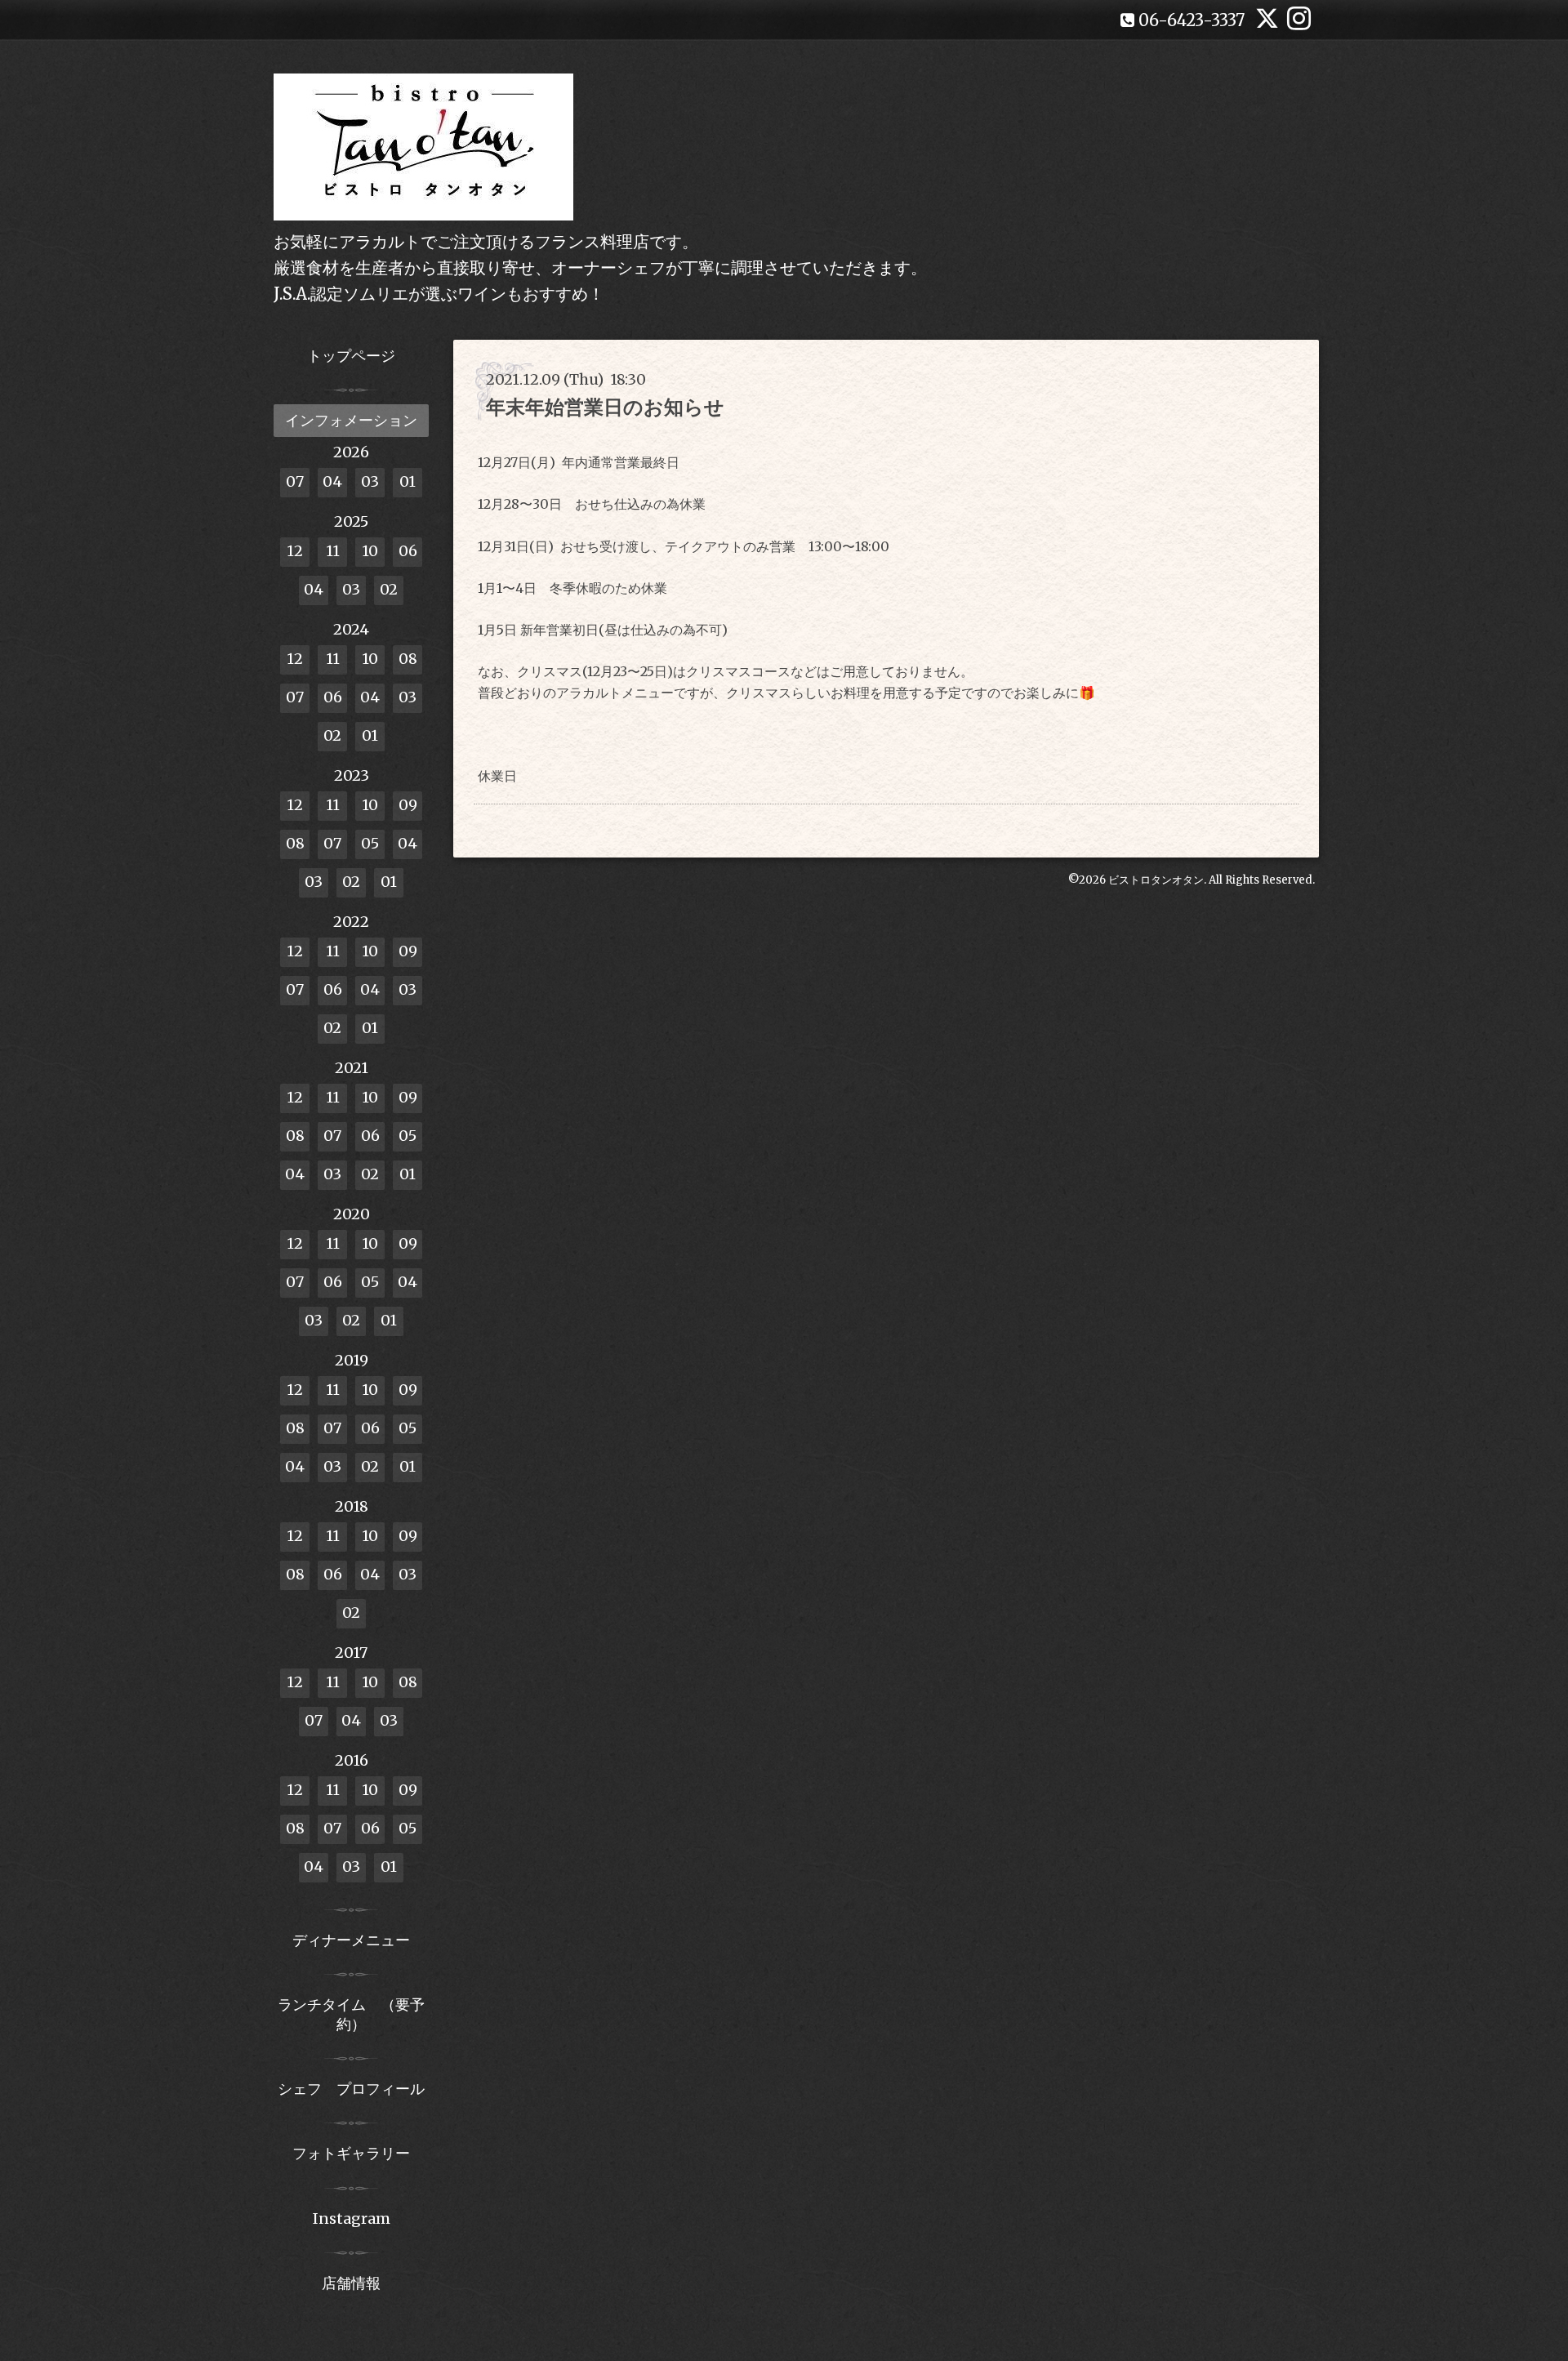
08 (408, 659)
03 (370, 481)
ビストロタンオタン (1156, 880)
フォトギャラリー (351, 2153)
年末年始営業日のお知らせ (605, 407)
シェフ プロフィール (351, 2089)
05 (370, 843)
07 (295, 481)
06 (408, 551)
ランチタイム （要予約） (351, 2014)
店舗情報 (351, 2283)
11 (333, 551)
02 (389, 589)
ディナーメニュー (351, 1940)
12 (295, 551)
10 (370, 551)
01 (408, 481)
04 (332, 481)
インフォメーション (351, 420)
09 (408, 805)
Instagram (352, 2218)
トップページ (351, 356)
